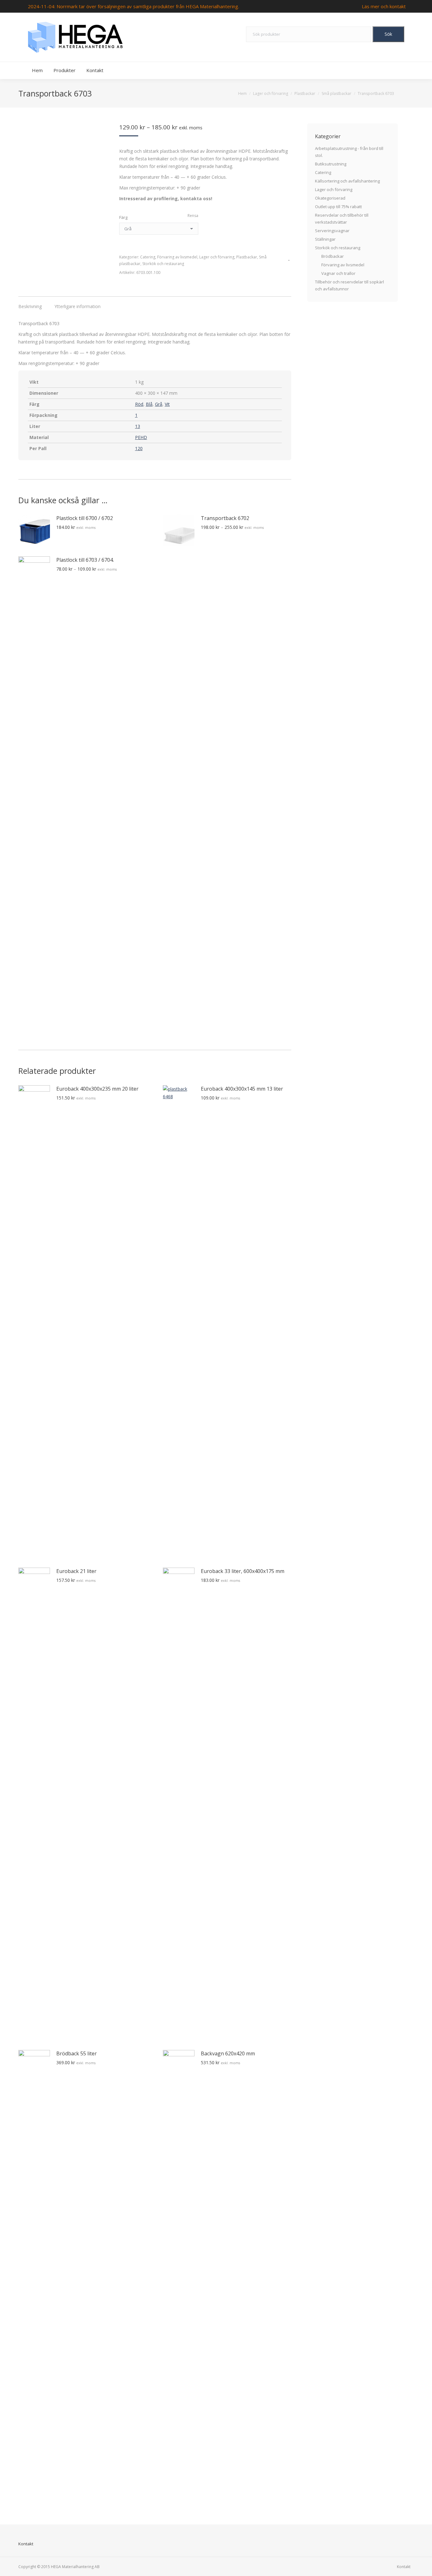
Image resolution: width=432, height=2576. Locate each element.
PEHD (141, 437)
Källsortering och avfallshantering (347, 181)
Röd (139, 404)
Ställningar (325, 239)
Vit (167, 404)
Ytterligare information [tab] (77, 306)
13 (138, 426)
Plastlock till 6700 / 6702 (85, 518)
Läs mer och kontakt (384, 6)
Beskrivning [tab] (30, 306)
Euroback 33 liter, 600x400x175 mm (243, 1571)
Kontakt (26, 2544)
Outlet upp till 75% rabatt (338, 207)
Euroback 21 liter (76, 1571)
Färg (123, 217)
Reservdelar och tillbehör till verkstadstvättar (342, 219)
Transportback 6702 (225, 518)
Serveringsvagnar (332, 231)
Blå (149, 404)
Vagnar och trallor (338, 273)
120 (139, 448)
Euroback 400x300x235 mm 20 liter (97, 1089)
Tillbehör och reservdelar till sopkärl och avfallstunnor (349, 285)
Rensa (193, 216)
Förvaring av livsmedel (177, 257)
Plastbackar (247, 257)
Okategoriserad (330, 198)
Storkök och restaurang (163, 264)
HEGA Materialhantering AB (75, 2567)
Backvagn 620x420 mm (228, 2053)
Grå (159, 404)
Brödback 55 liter (77, 2053)
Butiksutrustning (331, 164)
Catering (148, 257)
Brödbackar (333, 256)
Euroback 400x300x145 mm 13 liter (242, 1089)
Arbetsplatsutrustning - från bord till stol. (349, 152)
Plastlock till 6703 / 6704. (85, 560)
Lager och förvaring (217, 257)
